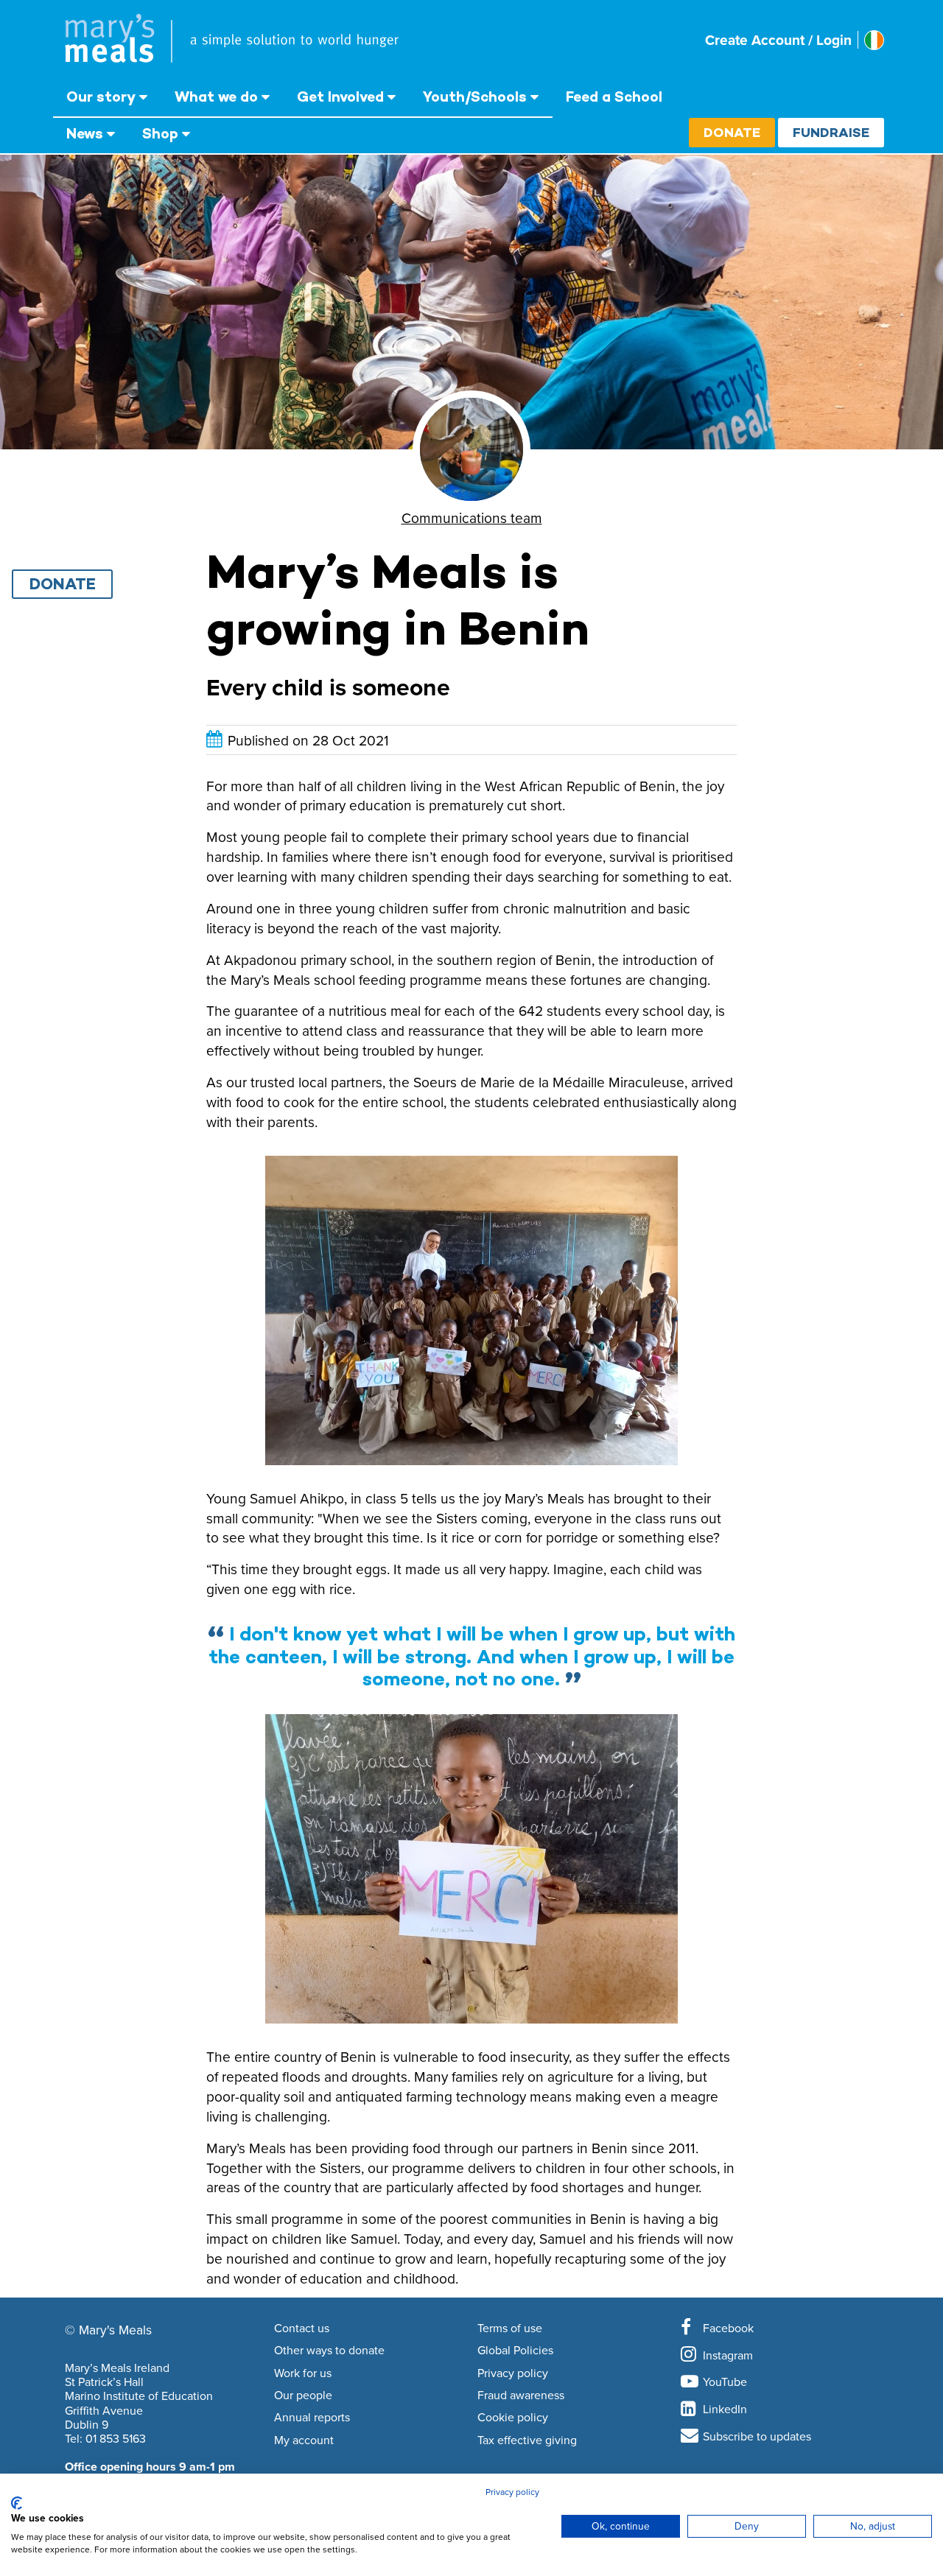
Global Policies (515, 2351)
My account (304, 2440)
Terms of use (510, 2328)
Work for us (303, 2373)
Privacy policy (513, 2373)
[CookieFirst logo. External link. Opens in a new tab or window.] (17, 2503)
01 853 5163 (116, 2438)
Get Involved (340, 96)
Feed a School (614, 96)
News (85, 133)
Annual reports (312, 2418)
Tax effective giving (527, 2440)
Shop (160, 133)
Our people (303, 2396)
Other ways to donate (329, 2351)
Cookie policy (513, 2418)
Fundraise (831, 132)
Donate (732, 132)
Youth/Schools (475, 96)
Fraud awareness (521, 2396)
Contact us (302, 2328)
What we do (216, 96)
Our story (101, 96)
